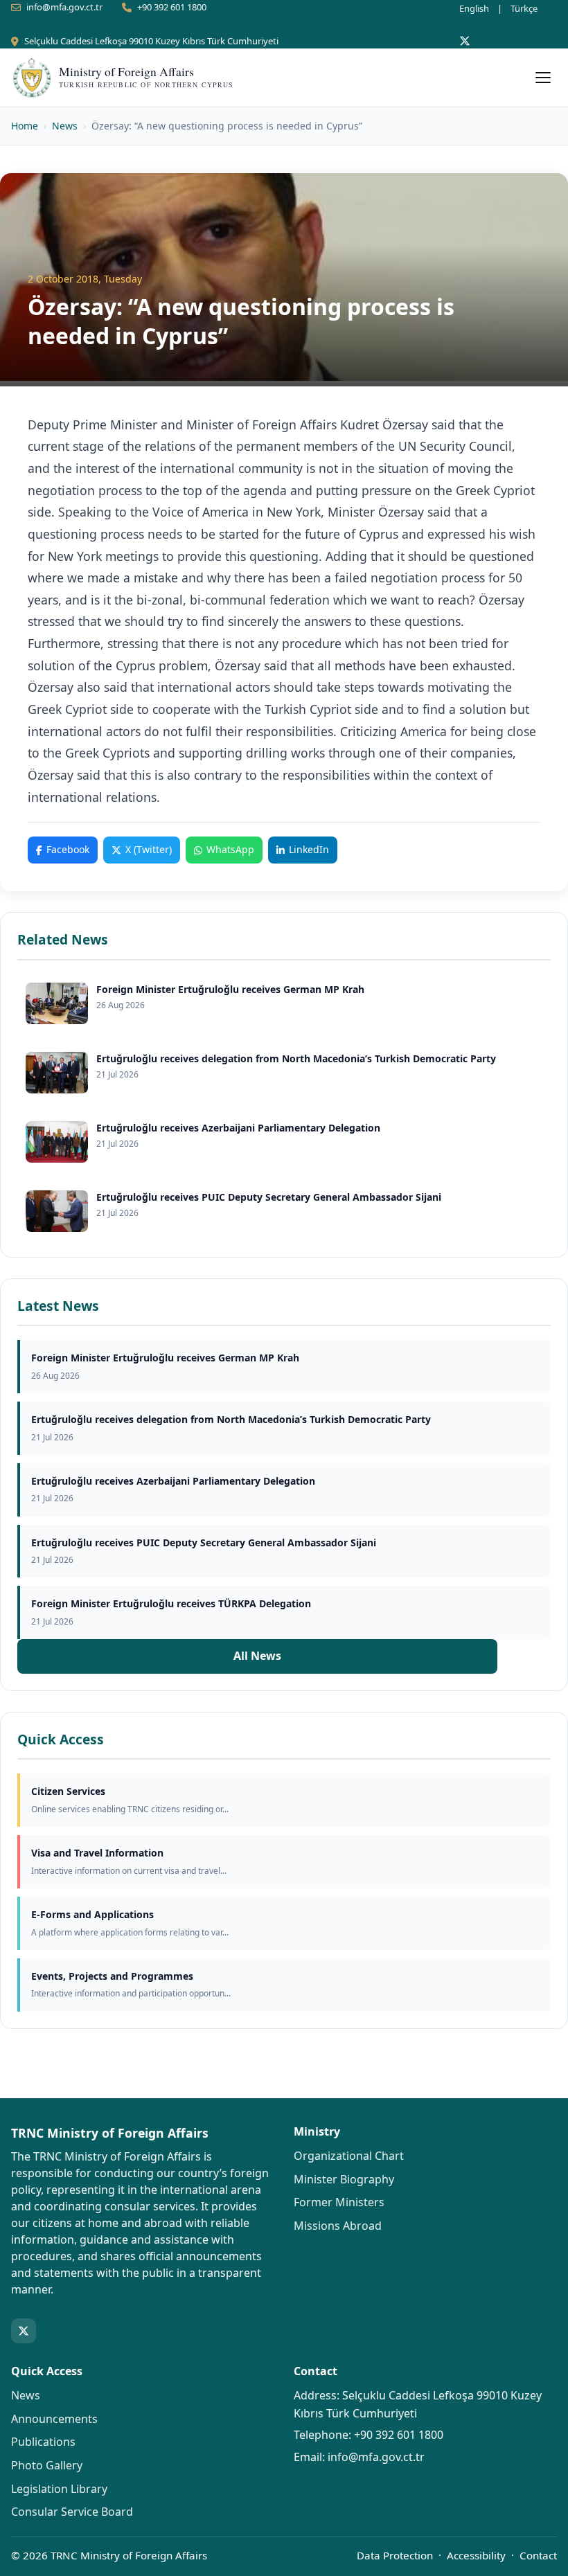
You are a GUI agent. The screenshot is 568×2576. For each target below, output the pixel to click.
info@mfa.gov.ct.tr (64, 7)
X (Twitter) (149, 849)
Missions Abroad (338, 2226)
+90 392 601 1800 (172, 7)
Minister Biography (344, 2179)
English (474, 8)
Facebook (68, 849)
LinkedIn (309, 849)
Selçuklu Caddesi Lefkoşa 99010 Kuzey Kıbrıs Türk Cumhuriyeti (151, 41)
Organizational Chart (349, 2156)
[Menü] (543, 78)
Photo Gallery (47, 2465)
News (65, 126)
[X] (465, 41)
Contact (538, 2555)
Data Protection (395, 2555)
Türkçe (524, 8)
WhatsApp (230, 849)
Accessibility (476, 2555)
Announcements (54, 2419)
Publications (43, 2442)
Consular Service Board (72, 2512)
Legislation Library (59, 2489)
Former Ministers (339, 2202)
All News (257, 1656)
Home (25, 126)
